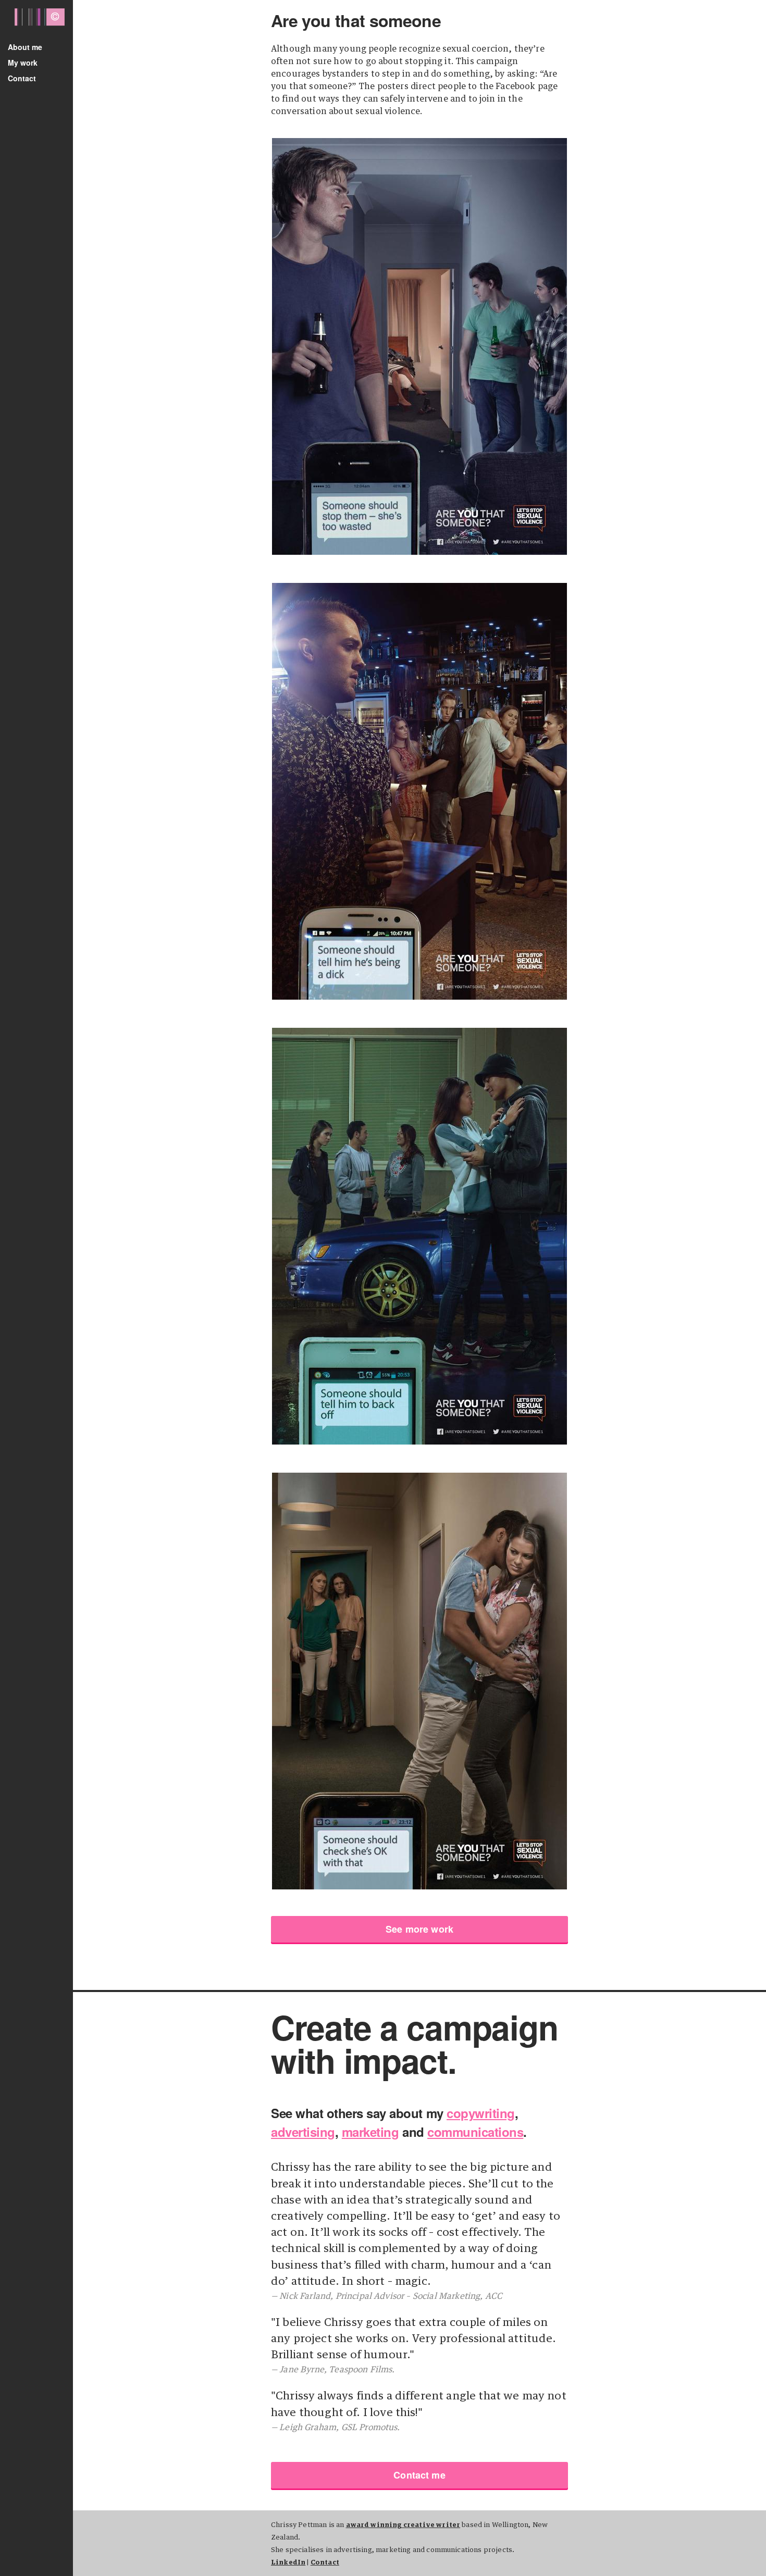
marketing (370, 2132)
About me (25, 47)
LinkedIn (288, 2563)
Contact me (419, 2475)
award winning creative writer (403, 2525)
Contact (22, 78)
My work (23, 63)
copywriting (481, 2113)
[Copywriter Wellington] (36, 23)
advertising (303, 2132)
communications (475, 2132)
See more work (419, 1929)
